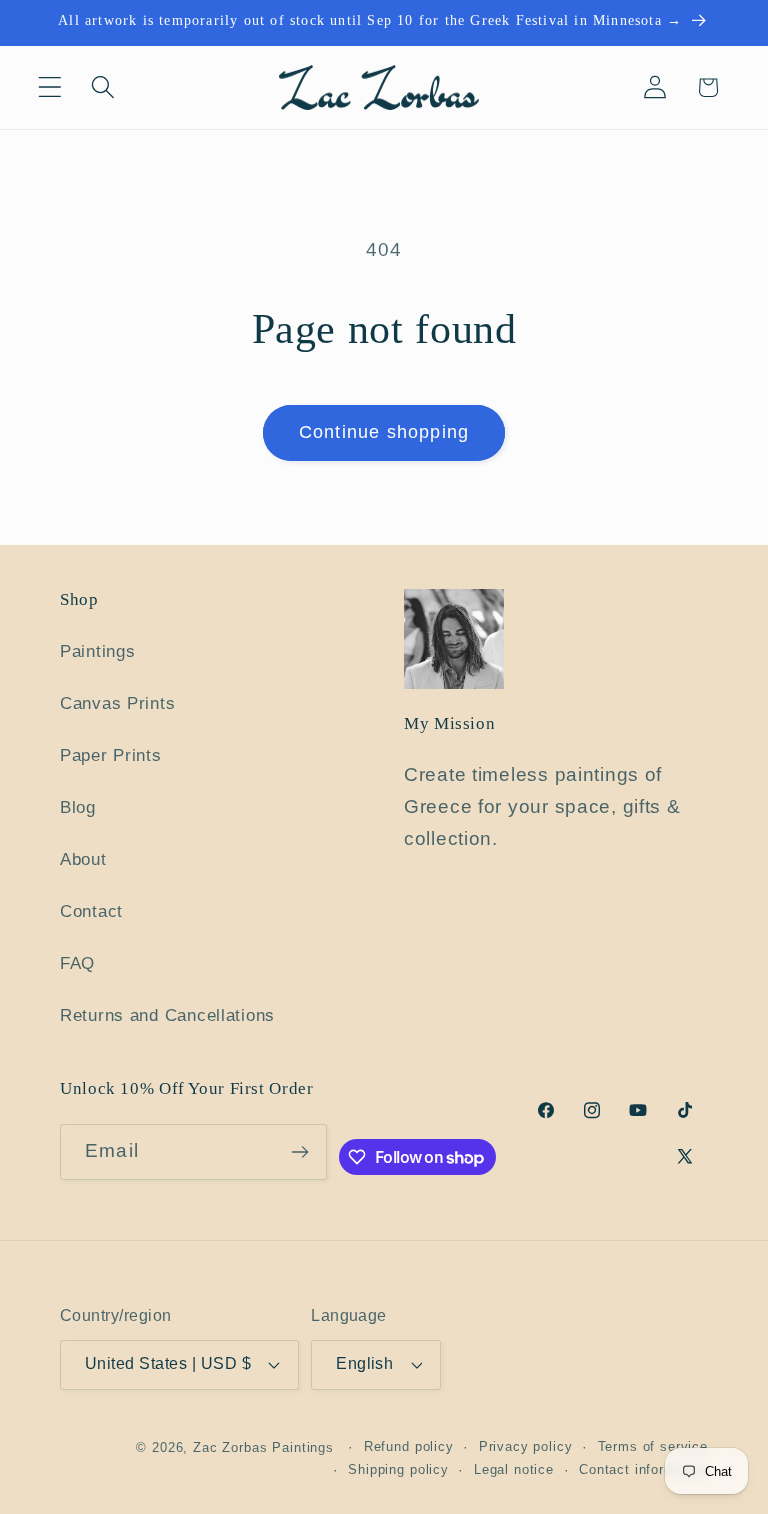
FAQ (77, 963)
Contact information (643, 1469)
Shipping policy (398, 1469)
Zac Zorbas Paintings (263, 1447)
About (83, 859)
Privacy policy (526, 1446)
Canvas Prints (117, 703)
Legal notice (514, 1469)
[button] (50, 87)
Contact (91, 911)
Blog (78, 807)
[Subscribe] (299, 1152)
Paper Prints (111, 755)
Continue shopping (384, 432)
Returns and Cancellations (167, 1015)
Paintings (97, 651)
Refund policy (409, 1446)
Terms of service (653, 1446)
